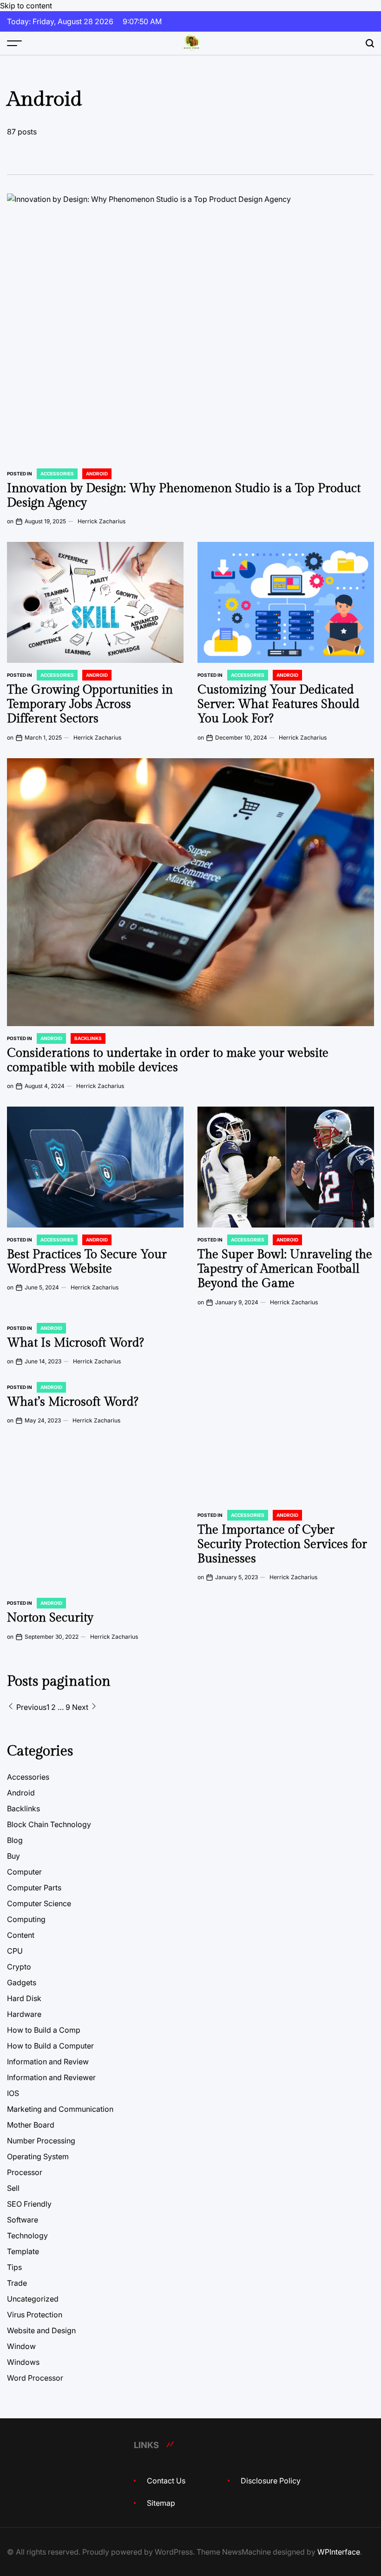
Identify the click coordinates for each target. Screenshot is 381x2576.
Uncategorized (33, 2299)
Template (23, 2251)
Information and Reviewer (51, 2077)
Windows (23, 2362)
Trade (17, 2283)
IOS (13, 2093)
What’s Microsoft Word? (72, 1402)
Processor (25, 2172)
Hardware (24, 2014)
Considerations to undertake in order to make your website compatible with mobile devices (168, 1060)
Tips (14, 2267)
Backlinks (88, 1038)
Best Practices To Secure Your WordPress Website (87, 1262)
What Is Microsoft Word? (75, 1343)
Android (97, 474)
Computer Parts (34, 1888)
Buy (13, 1856)
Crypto (19, 1967)
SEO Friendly (29, 2204)
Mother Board (31, 2125)
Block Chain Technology (49, 1824)
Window (21, 2346)
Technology (27, 2236)
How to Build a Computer (50, 2046)
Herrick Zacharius (102, 521)
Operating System (38, 2156)
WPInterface (339, 2552)
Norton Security (50, 1618)
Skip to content (26, 6)
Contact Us (166, 2481)
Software (23, 2220)
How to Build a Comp (44, 2030)
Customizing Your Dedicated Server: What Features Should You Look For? (279, 704)
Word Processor (35, 2378)
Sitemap (161, 2503)
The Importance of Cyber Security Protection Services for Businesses (282, 1544)
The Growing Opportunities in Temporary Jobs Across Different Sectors (90, 704)
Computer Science (39, 1903)
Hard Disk (24, 1998)
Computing (26, 1919)
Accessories (57, 474)
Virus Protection (35, 2315)
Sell (13, 2188)
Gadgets (22, 1982)
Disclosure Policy (271, 2481)
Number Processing (41, 2141)
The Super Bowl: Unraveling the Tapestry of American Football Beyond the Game (285, 1269)
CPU (15, 1951)
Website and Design (41, 2330)
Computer (24, 1872)
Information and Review (48, 2062)
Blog (15, 1840)
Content (21, 1935)
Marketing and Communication (60, 2109)
